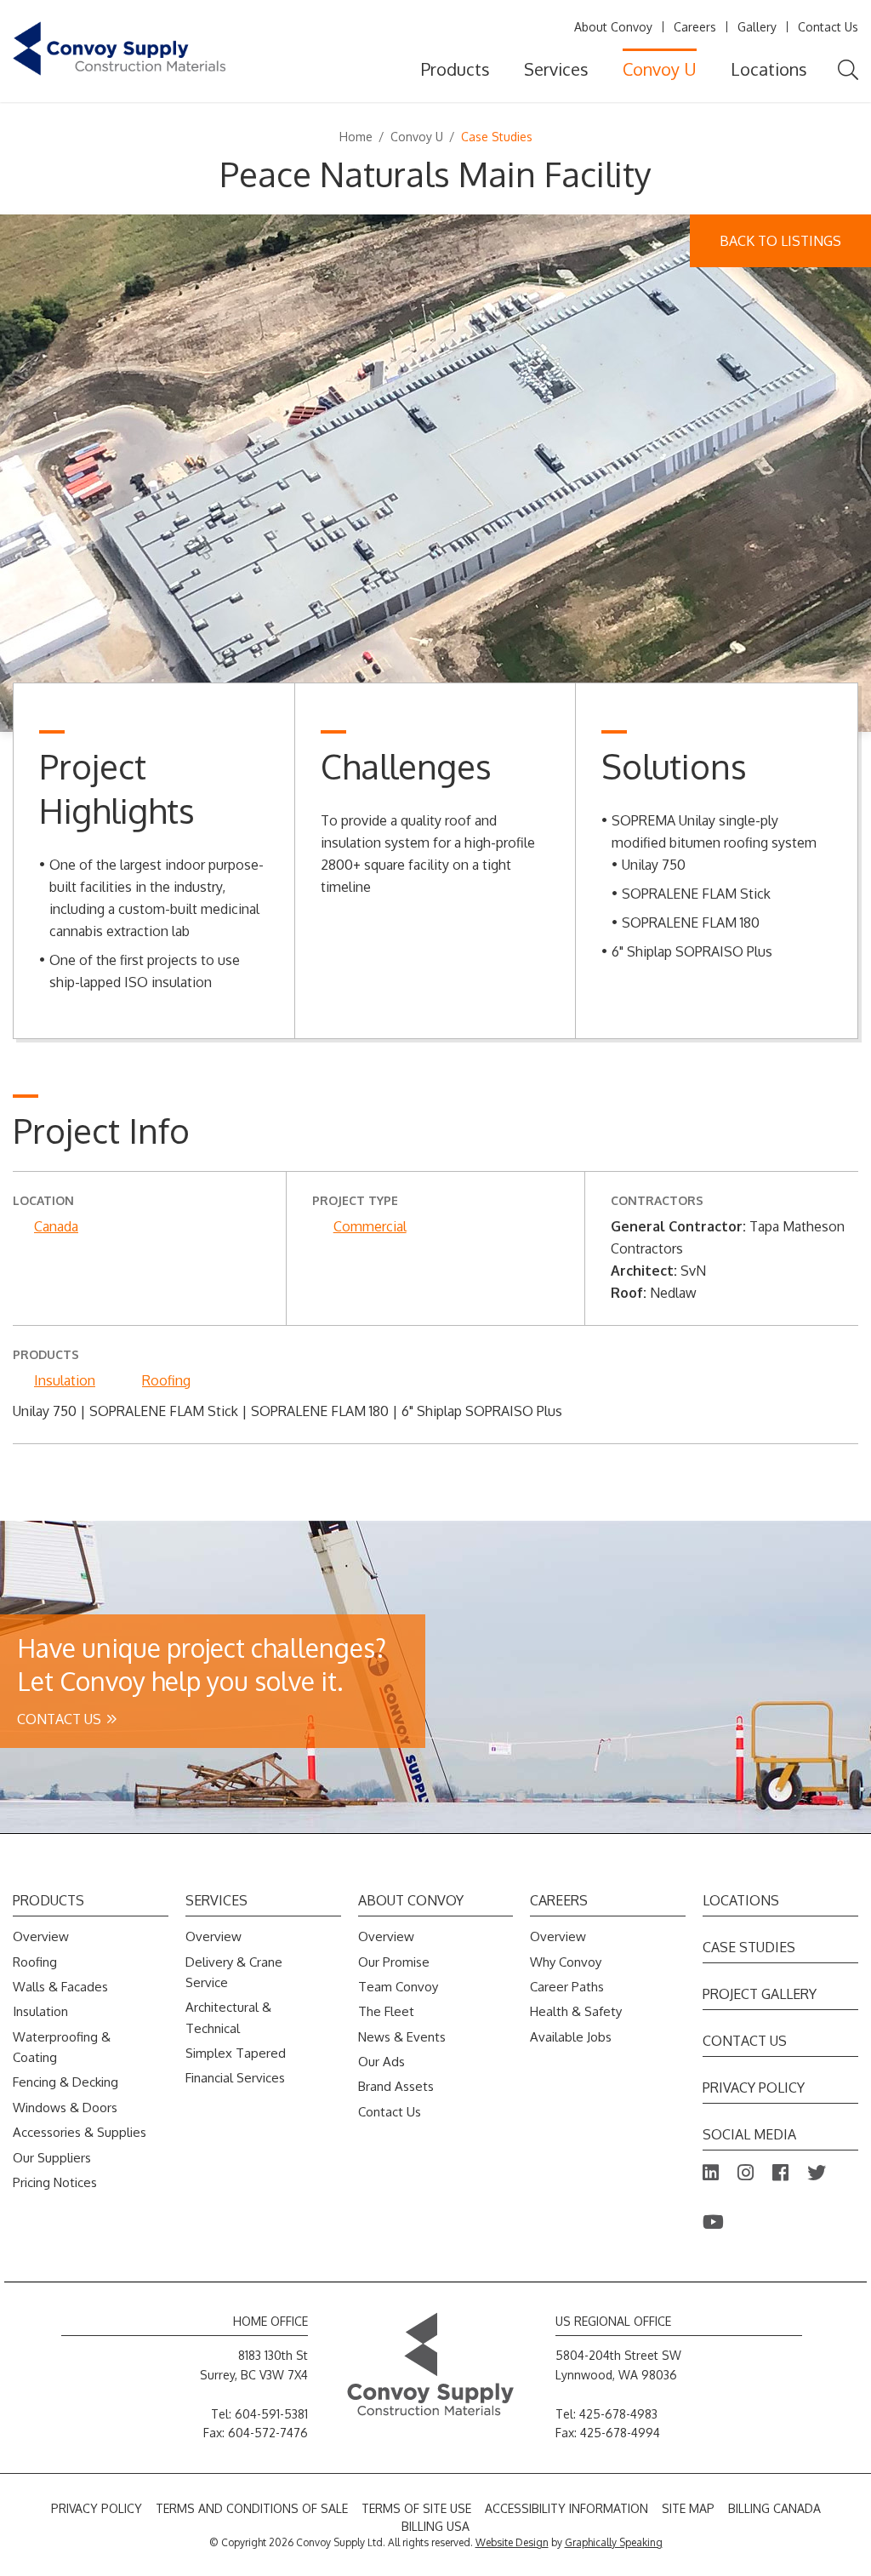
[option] (435, 473)
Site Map (688, 2508)
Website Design (512, 2542)
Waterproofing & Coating (62, 2047)
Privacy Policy (754, 2088)
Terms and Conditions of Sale (252, 2508)
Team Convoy (398, 1987)
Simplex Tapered (236, 2053)
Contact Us (828, 27)
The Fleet (386, 2011)
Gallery (757, 27)
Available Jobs (571, 2037)
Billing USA (435, 2526)
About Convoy (613, 27)
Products (455, 69)
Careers (695, 27)
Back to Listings (780, 241)
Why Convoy (566, 1962)
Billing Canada (774, 2508)
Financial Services (235, 2078)
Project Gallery (760, 1994)
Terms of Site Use (416, 2508)
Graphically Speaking (614, 2542)
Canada (56, 1226)
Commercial (370, 1226)
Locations (769, 69)
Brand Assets (396, 2086)
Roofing (166, 1380)
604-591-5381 (271, 2414)
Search (848, 70)
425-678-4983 (618, 2414)
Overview (41, 1936)
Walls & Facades (60, 1987)
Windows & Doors (65, 2108)
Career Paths (567, 1987)
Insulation (65, 1380)
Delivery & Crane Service (234, 1972)
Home (356, 137)
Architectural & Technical (228, 2017)
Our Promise (394, 1962)
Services (556, 69)
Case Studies (749, 1947)
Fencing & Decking (65, 2082)
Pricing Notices (55, 2182)
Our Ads (381, 2062)
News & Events (402, 2037)
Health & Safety (576, 2011)
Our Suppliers (52, 2158)
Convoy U (660, 69)
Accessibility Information (566, 2508)
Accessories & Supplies (80, 2132)
